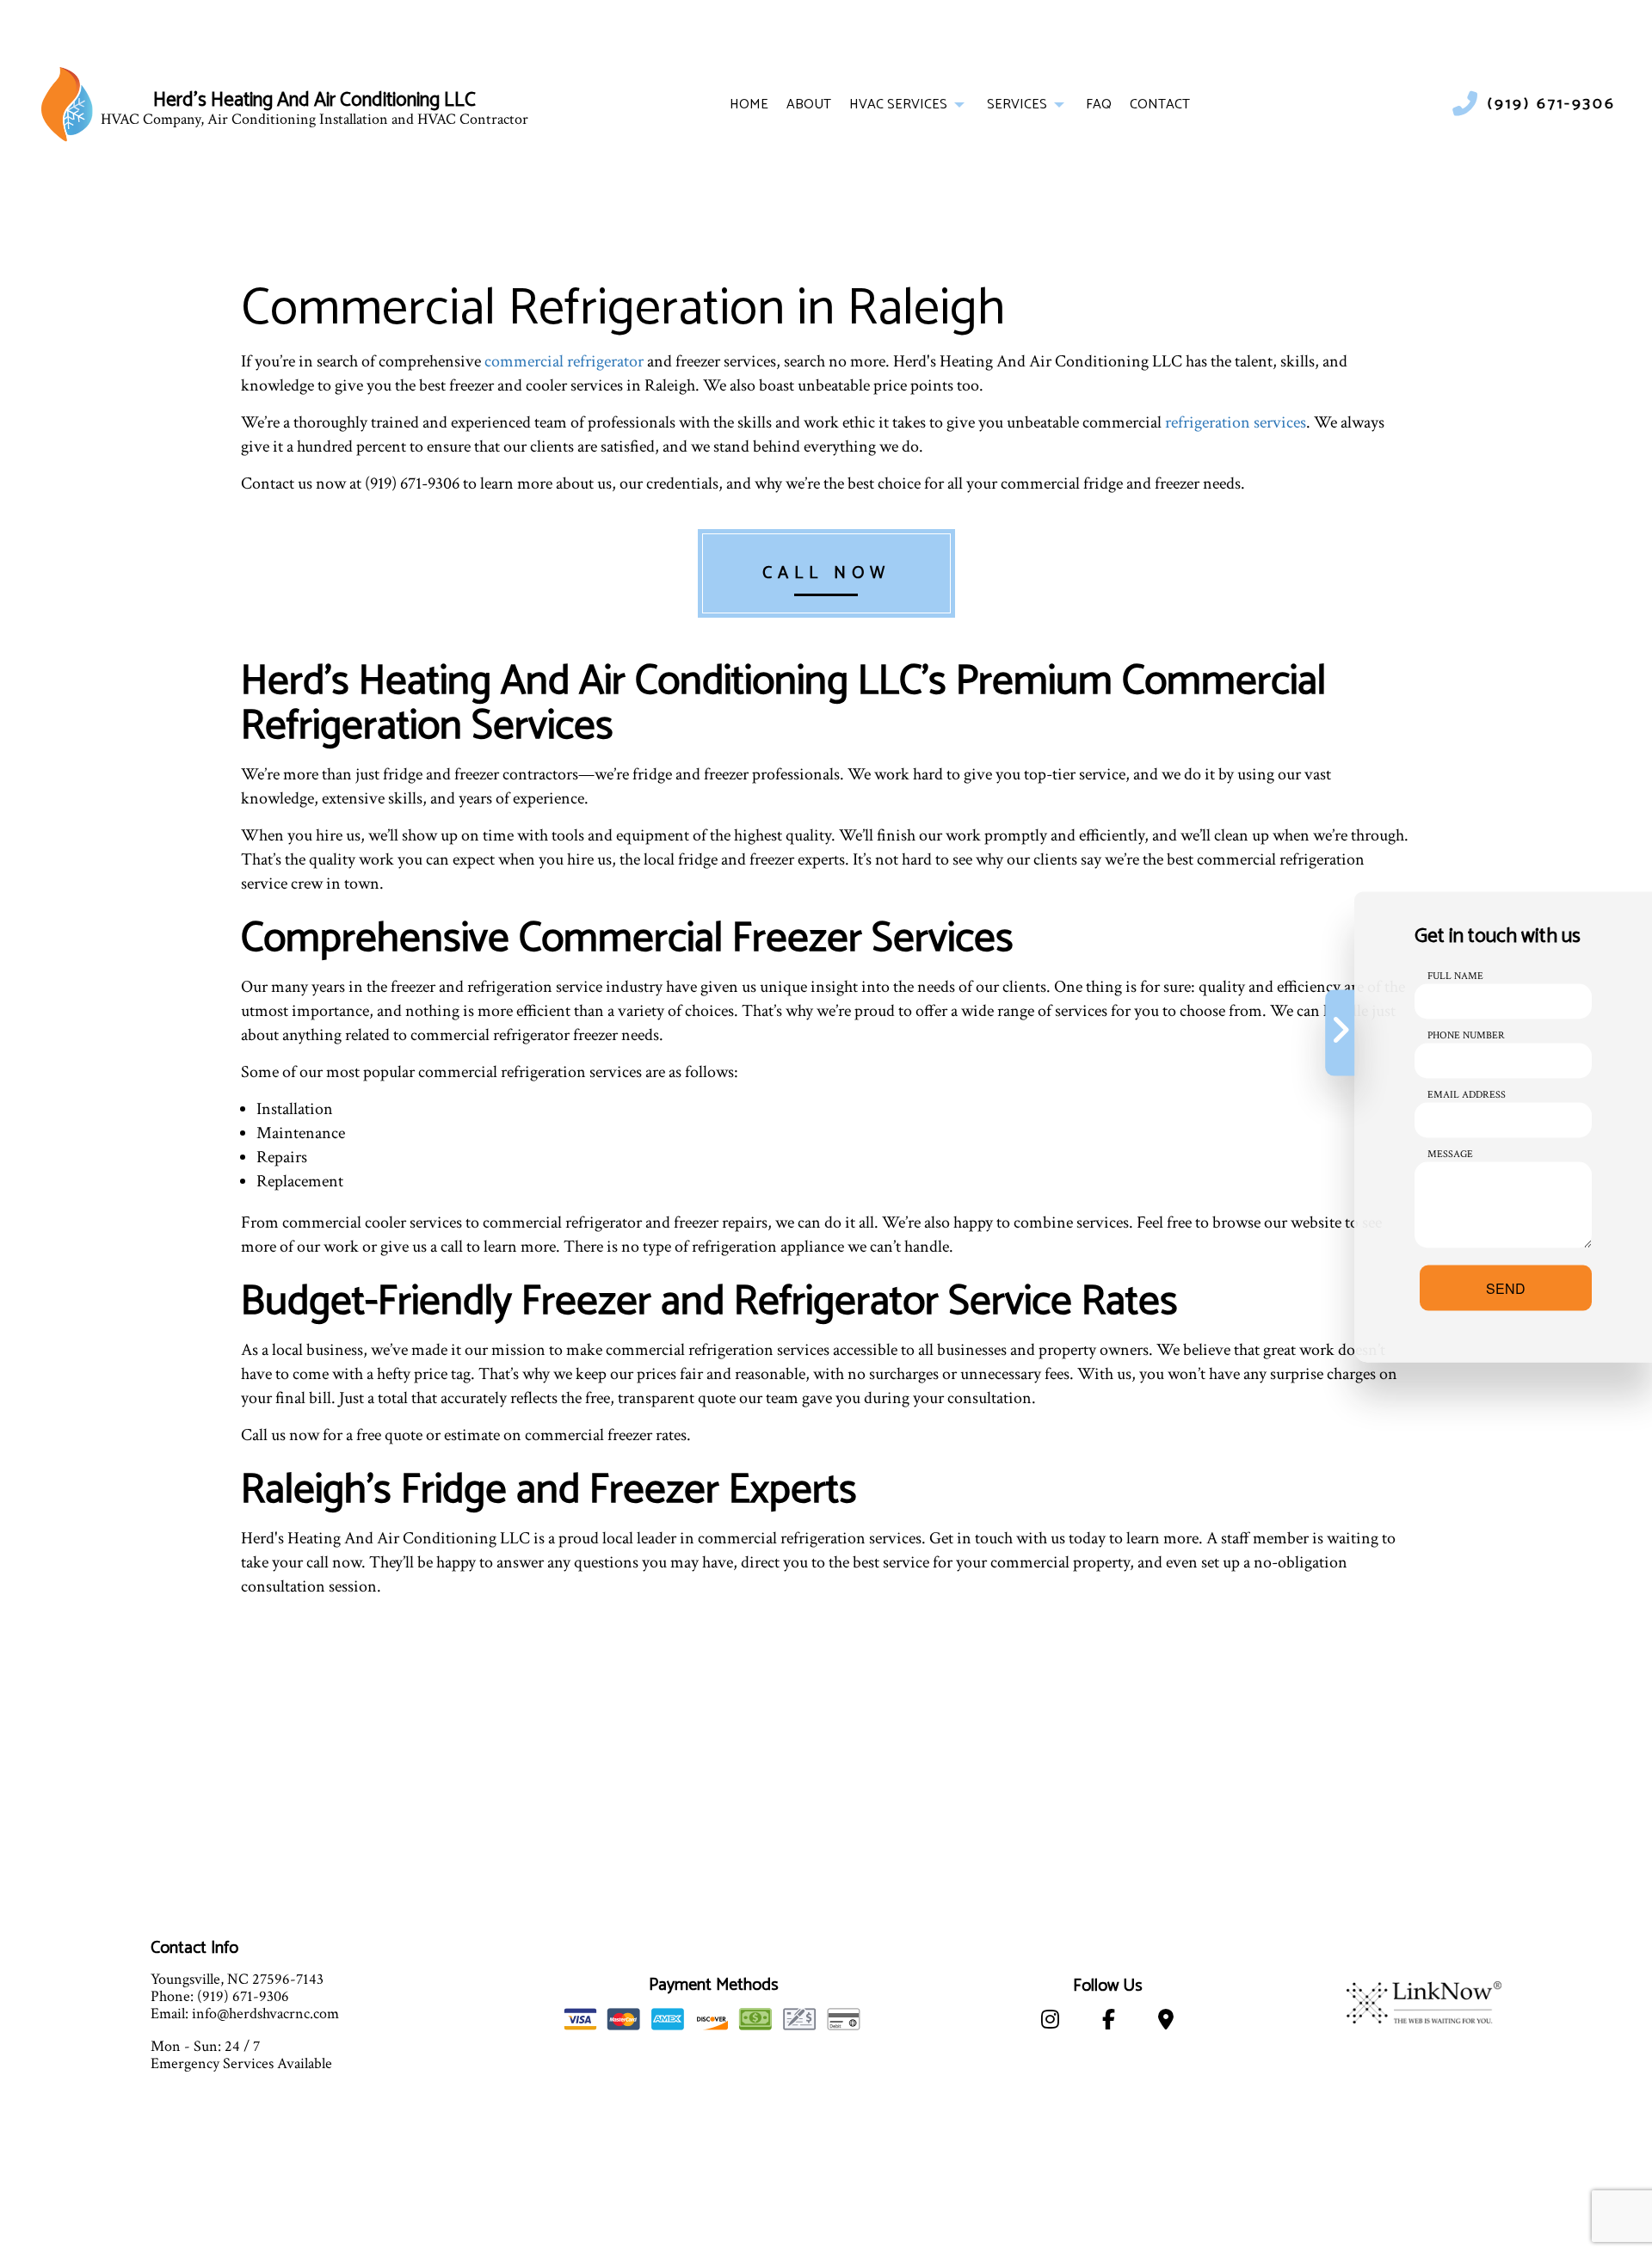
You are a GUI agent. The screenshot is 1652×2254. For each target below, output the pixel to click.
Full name (1455, 976)
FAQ (1099, 105)
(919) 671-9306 (1552, 105)
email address (1467, 1095)
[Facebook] (1109, 2023)
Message (1450, 1154)
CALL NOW (826, 573)
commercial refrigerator (564, 361)
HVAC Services (898, 105)
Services (1017, 105)
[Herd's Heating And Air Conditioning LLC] (67, 104)
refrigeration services (1236, 422)
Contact (1160, 105)
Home (749, 105)
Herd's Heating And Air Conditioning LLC (314, 101)
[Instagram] (1050, 2023)
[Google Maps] (1166, 2023)
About (809, 105)
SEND (1506, 1288)
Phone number (1466, 1035)
